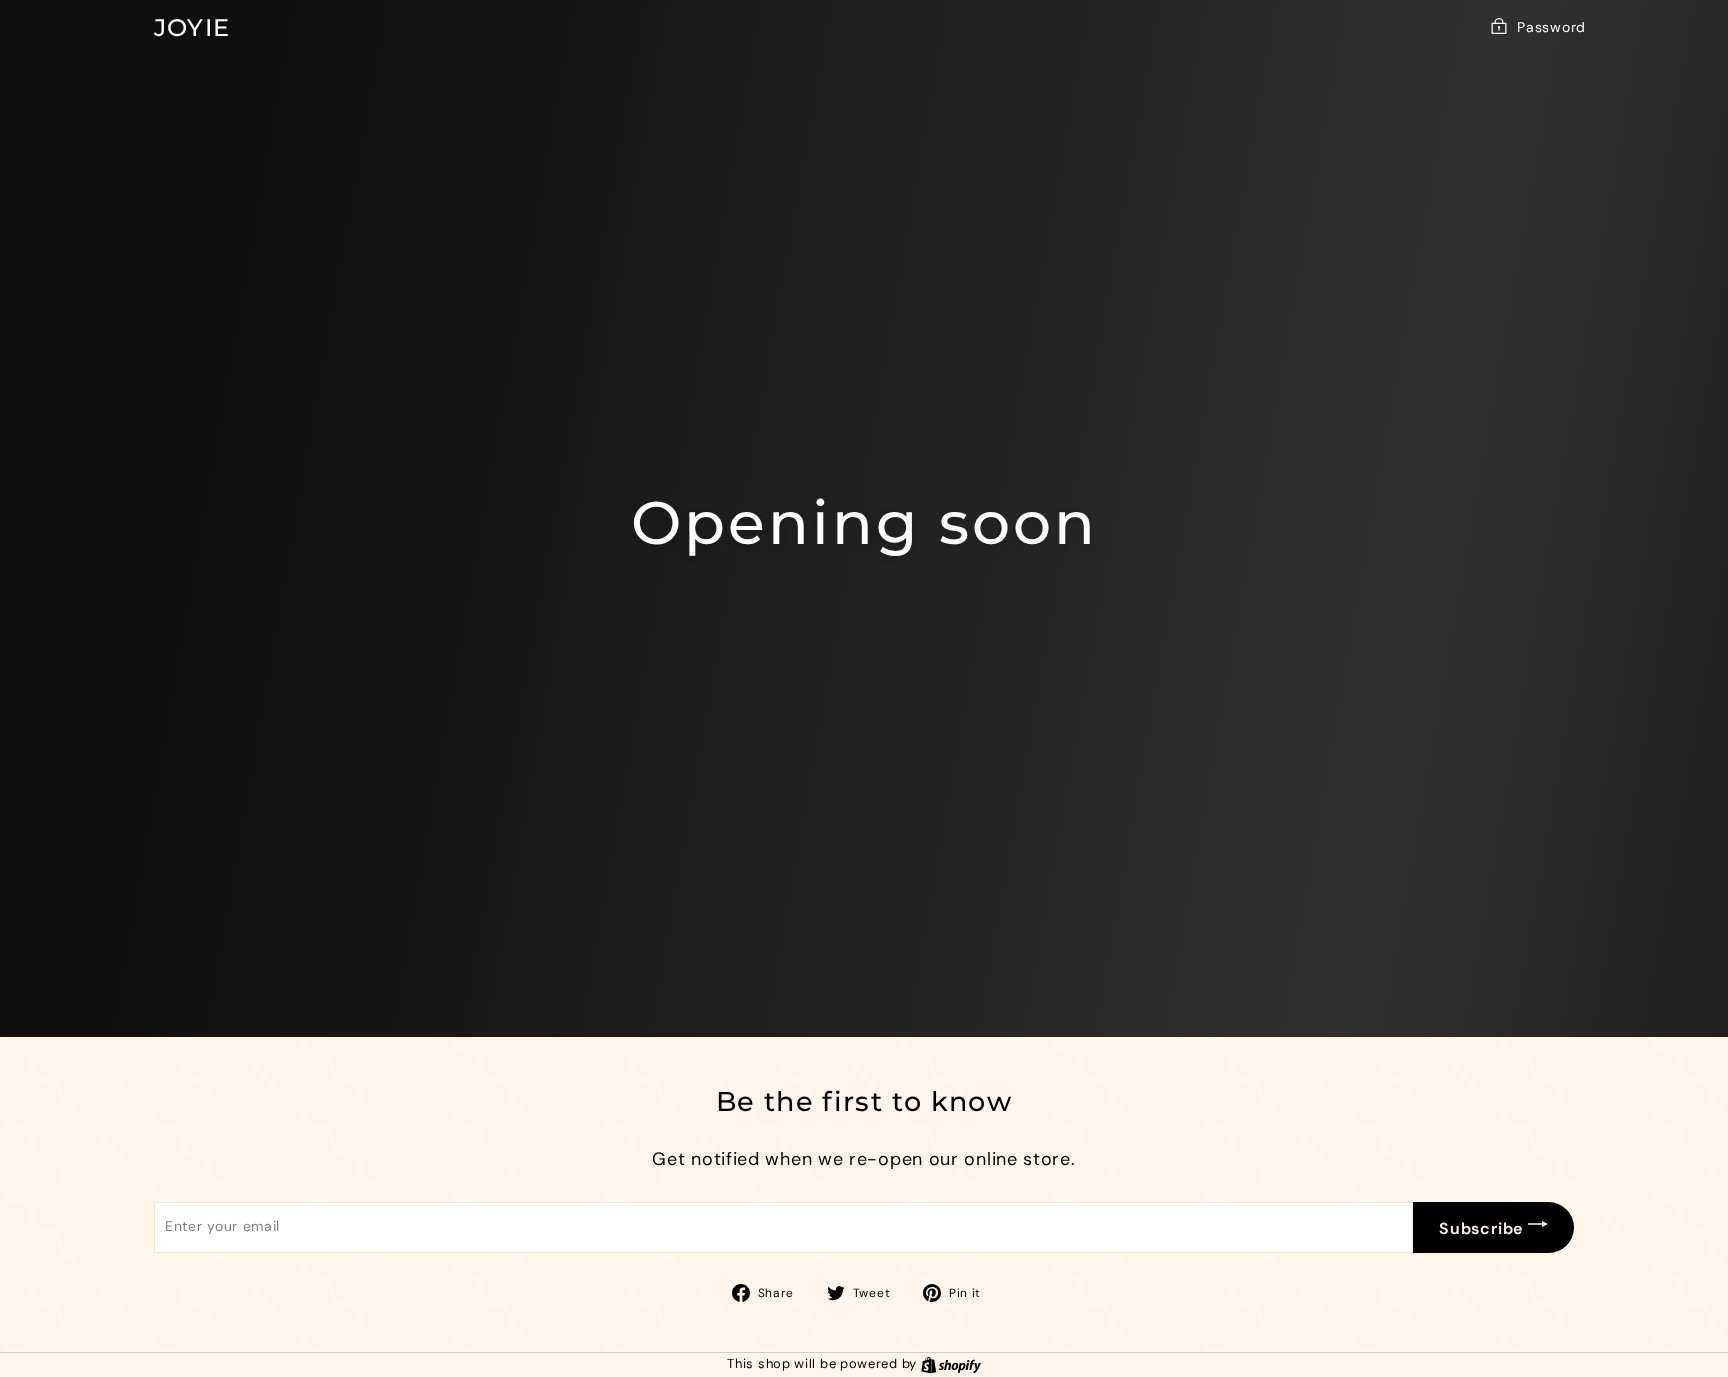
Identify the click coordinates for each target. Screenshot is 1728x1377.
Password (1551, 27)
